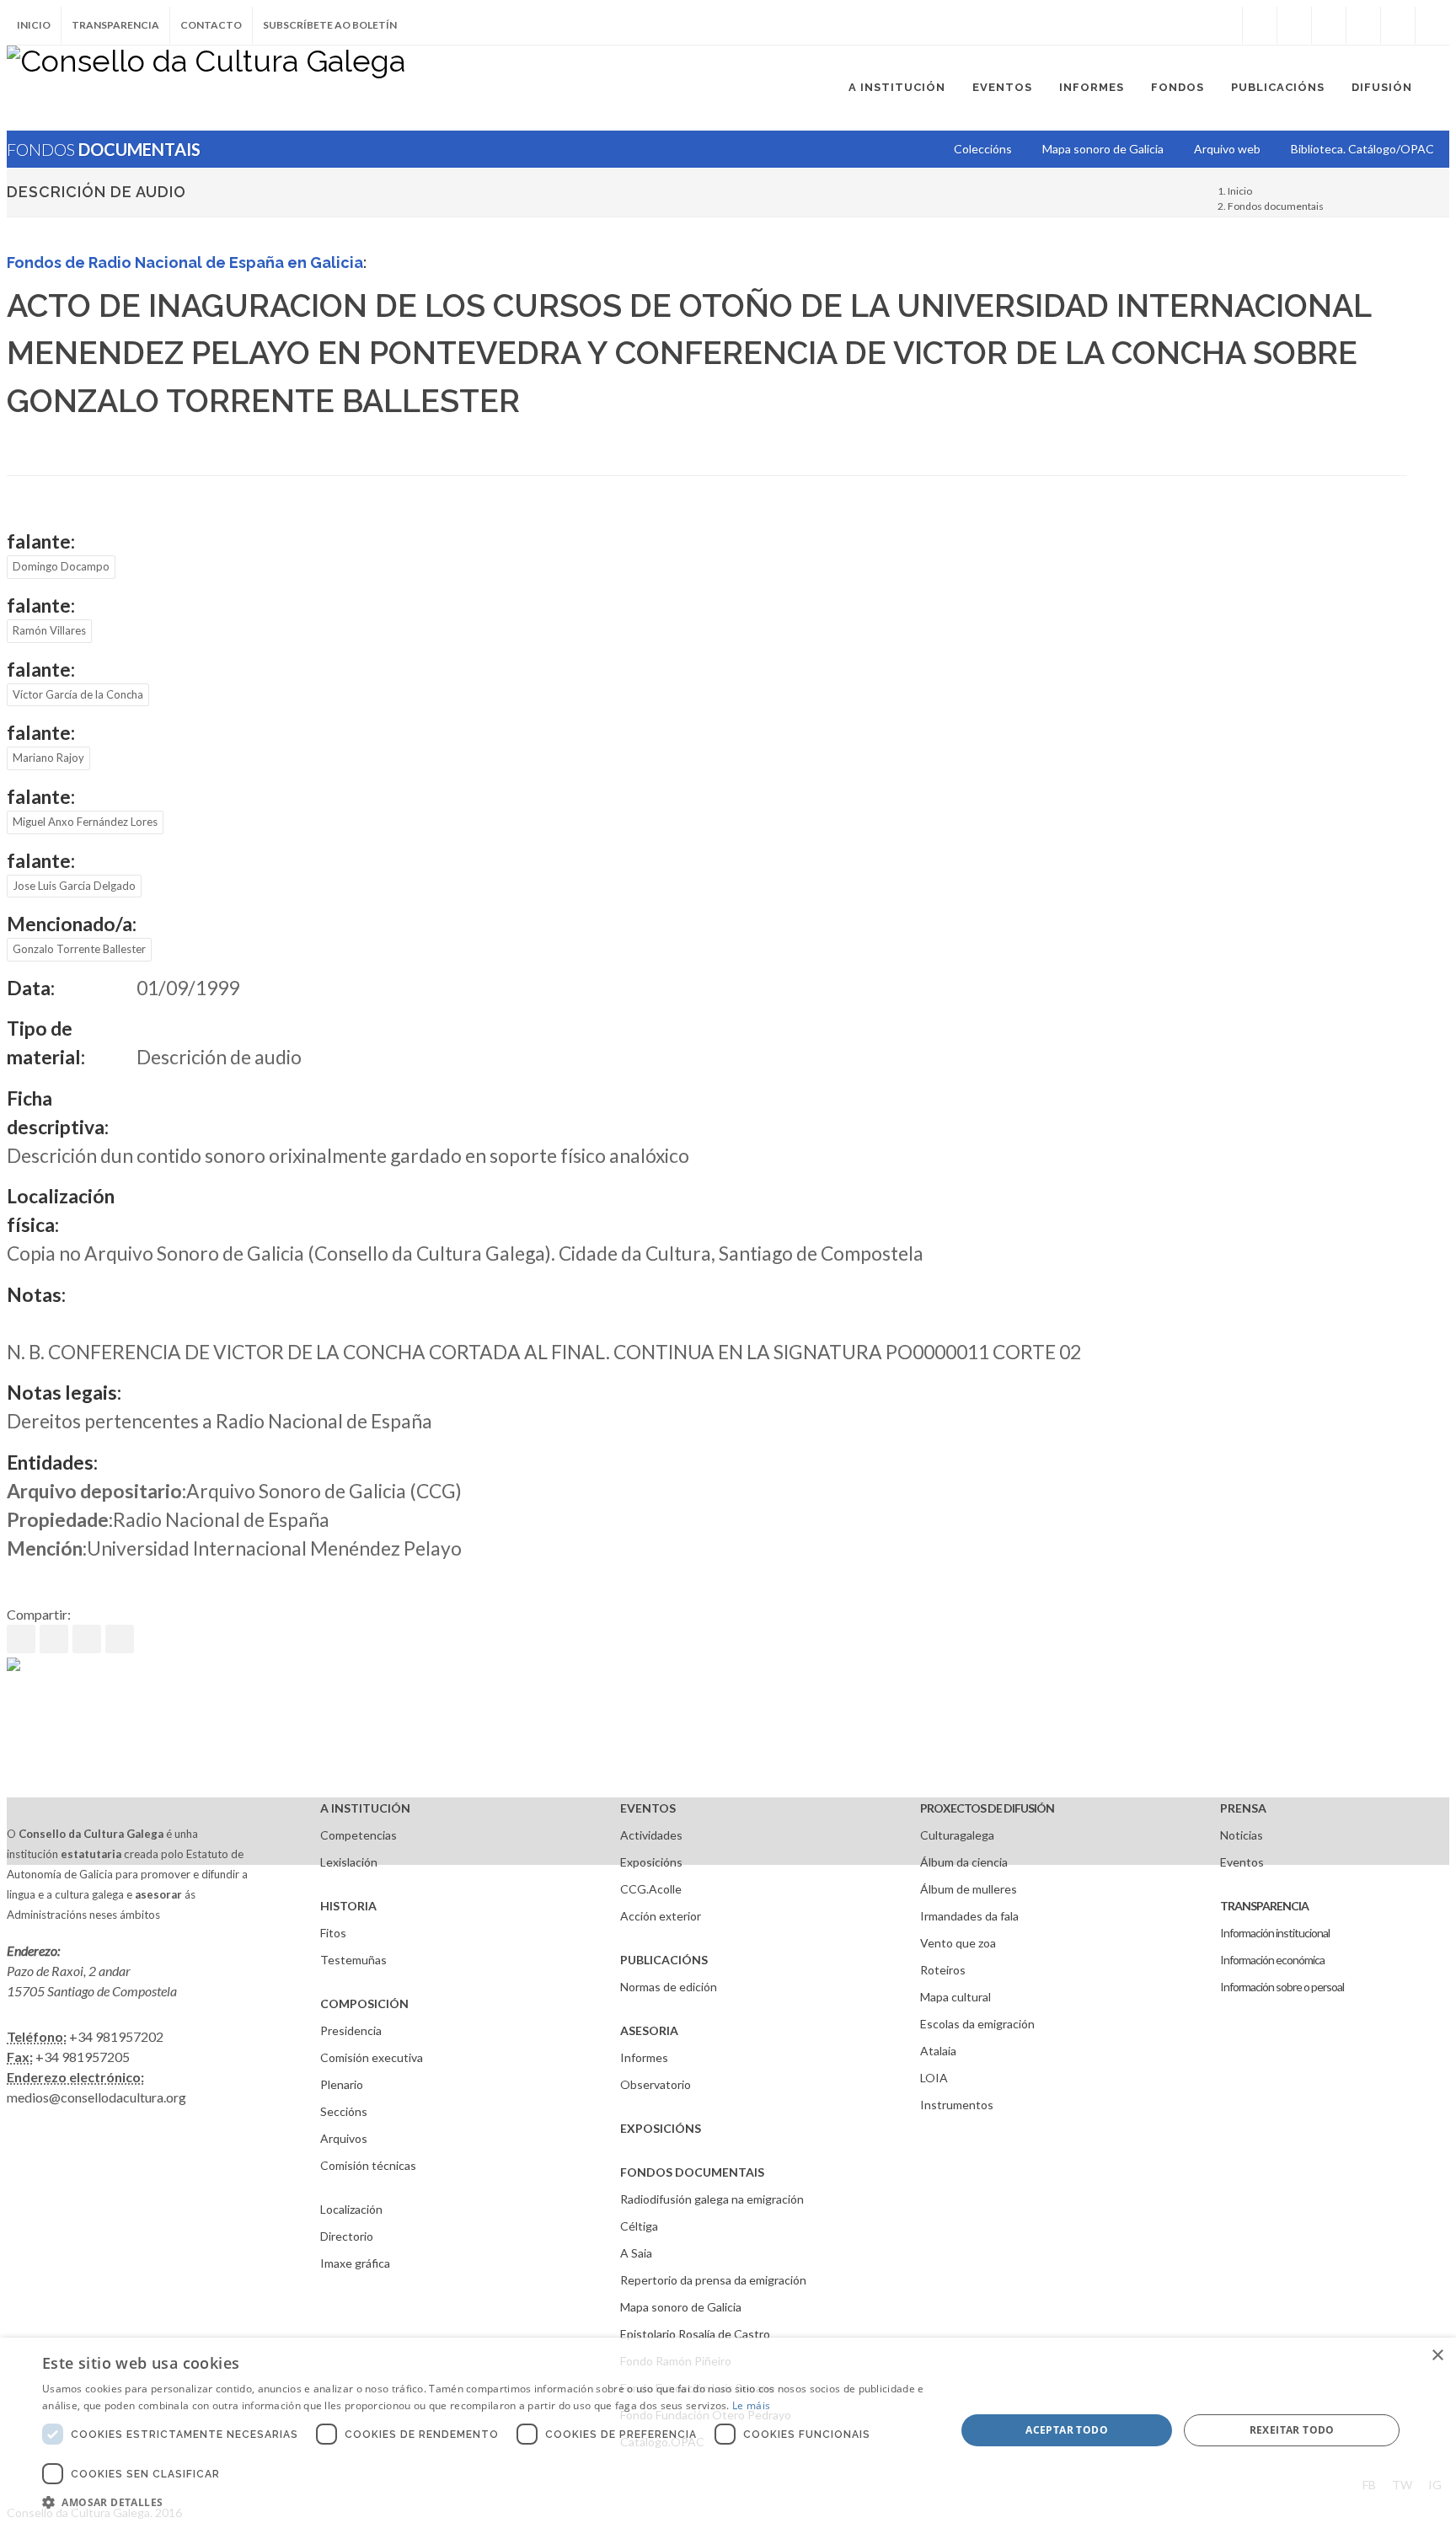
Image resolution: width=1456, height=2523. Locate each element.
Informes (644, 2057)
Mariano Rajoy (48, 758)
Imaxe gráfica (355, 2263)
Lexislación (349, 1862)
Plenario (342, 2084)
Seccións (344, 2111)
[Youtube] (1363, 25)
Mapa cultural (955, 1997)
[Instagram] (1225, 25)
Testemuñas (353, 1960)
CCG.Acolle (651, 1889)
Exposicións (651, 1862)
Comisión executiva (372, 2057)
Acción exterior (661, 1916)
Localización (351, 2209)
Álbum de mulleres (969, 1889)
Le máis (751, 2405)
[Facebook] (1260, 25)
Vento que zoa (958, 1943)
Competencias (359, 1835)
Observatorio (656, 2084)
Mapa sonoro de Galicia (681, 2307)
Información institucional (1275, 1933)
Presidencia (351, 2030)
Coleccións (983, 149)
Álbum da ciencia (964, 1862)
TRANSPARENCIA (1264, 1906)
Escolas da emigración (977, 2024)
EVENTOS (648, 1808)
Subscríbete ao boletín (330, 25)
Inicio (34, 25)
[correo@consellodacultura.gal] (1432, 25)
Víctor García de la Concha (78, 694)
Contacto (211, 25)
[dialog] (728, 2430)
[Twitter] (1294, 25)
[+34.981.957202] (1398, 25)
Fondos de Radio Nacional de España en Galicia (185, 262)
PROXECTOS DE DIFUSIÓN (987, 1808)
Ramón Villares (49, 630)
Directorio (347, 2236)
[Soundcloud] (1329, 25)
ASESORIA (649, 2030)
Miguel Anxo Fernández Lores (85, 822)
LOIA (934, 2078)
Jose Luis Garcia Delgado (74, 886)
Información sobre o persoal (1282, 1987)
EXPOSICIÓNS (661, 2128)
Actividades (651, 1835)
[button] (485, 2502)
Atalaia (938, 2051)
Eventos (1242, 1862)
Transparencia (115, 25)
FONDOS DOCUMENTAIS (692, 2172)
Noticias (1242, 1835)
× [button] (1437, 2356)
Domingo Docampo (61, 566)
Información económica (1272, 1960)
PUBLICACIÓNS (664, 1960)
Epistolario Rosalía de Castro (695, 2334)
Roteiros (943, 1970)
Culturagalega (957, 1835)
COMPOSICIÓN (364, 2003)
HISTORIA (348, 1906)
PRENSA (1243, 1808)
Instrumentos (957, 2105)
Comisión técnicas (368, 2165)
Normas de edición (669, 1987)
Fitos (333, 1933)
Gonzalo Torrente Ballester (79, 949)
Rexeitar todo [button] (1292, 2430)
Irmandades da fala (969, 1916)
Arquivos (344, 2138)
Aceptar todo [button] (1067, 2430)
